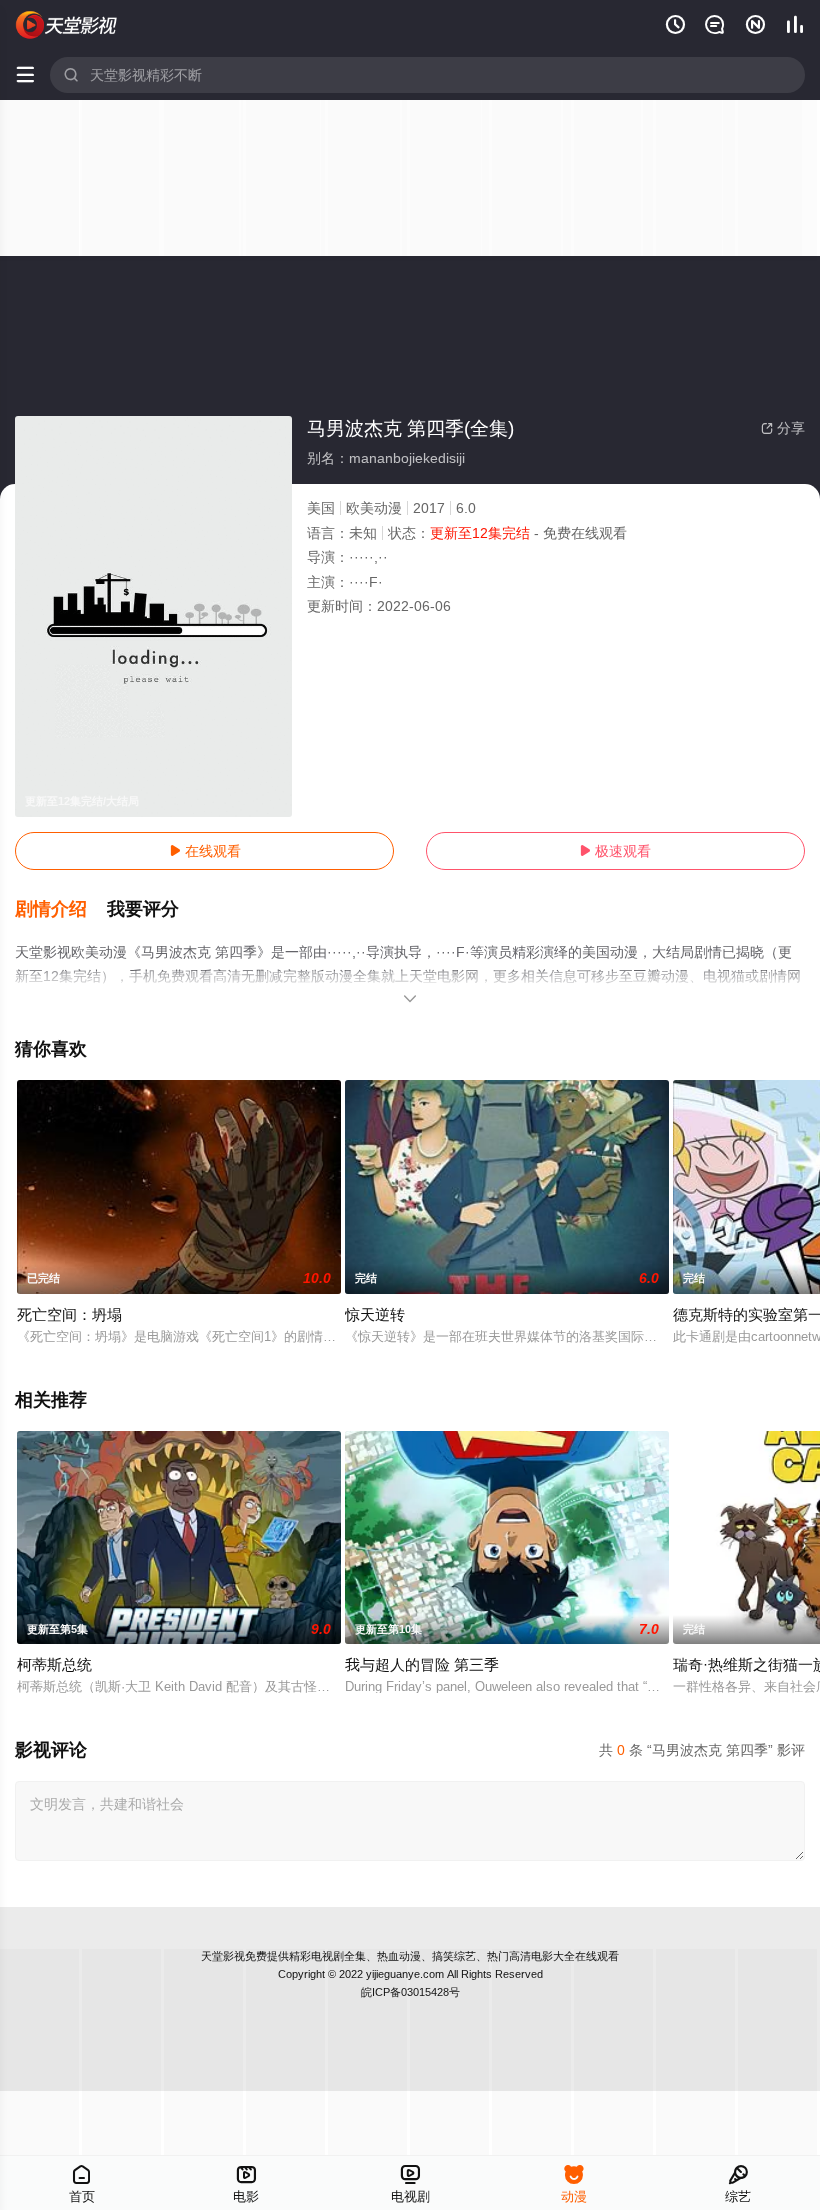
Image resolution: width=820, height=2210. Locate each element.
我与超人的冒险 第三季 (422, 1664)
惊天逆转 (375, 1314)
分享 (783, 428)
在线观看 (205, 851)
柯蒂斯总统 (54, 1664)
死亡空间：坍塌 (69, 1314)
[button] (61, 910)
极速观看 (615, 851)
